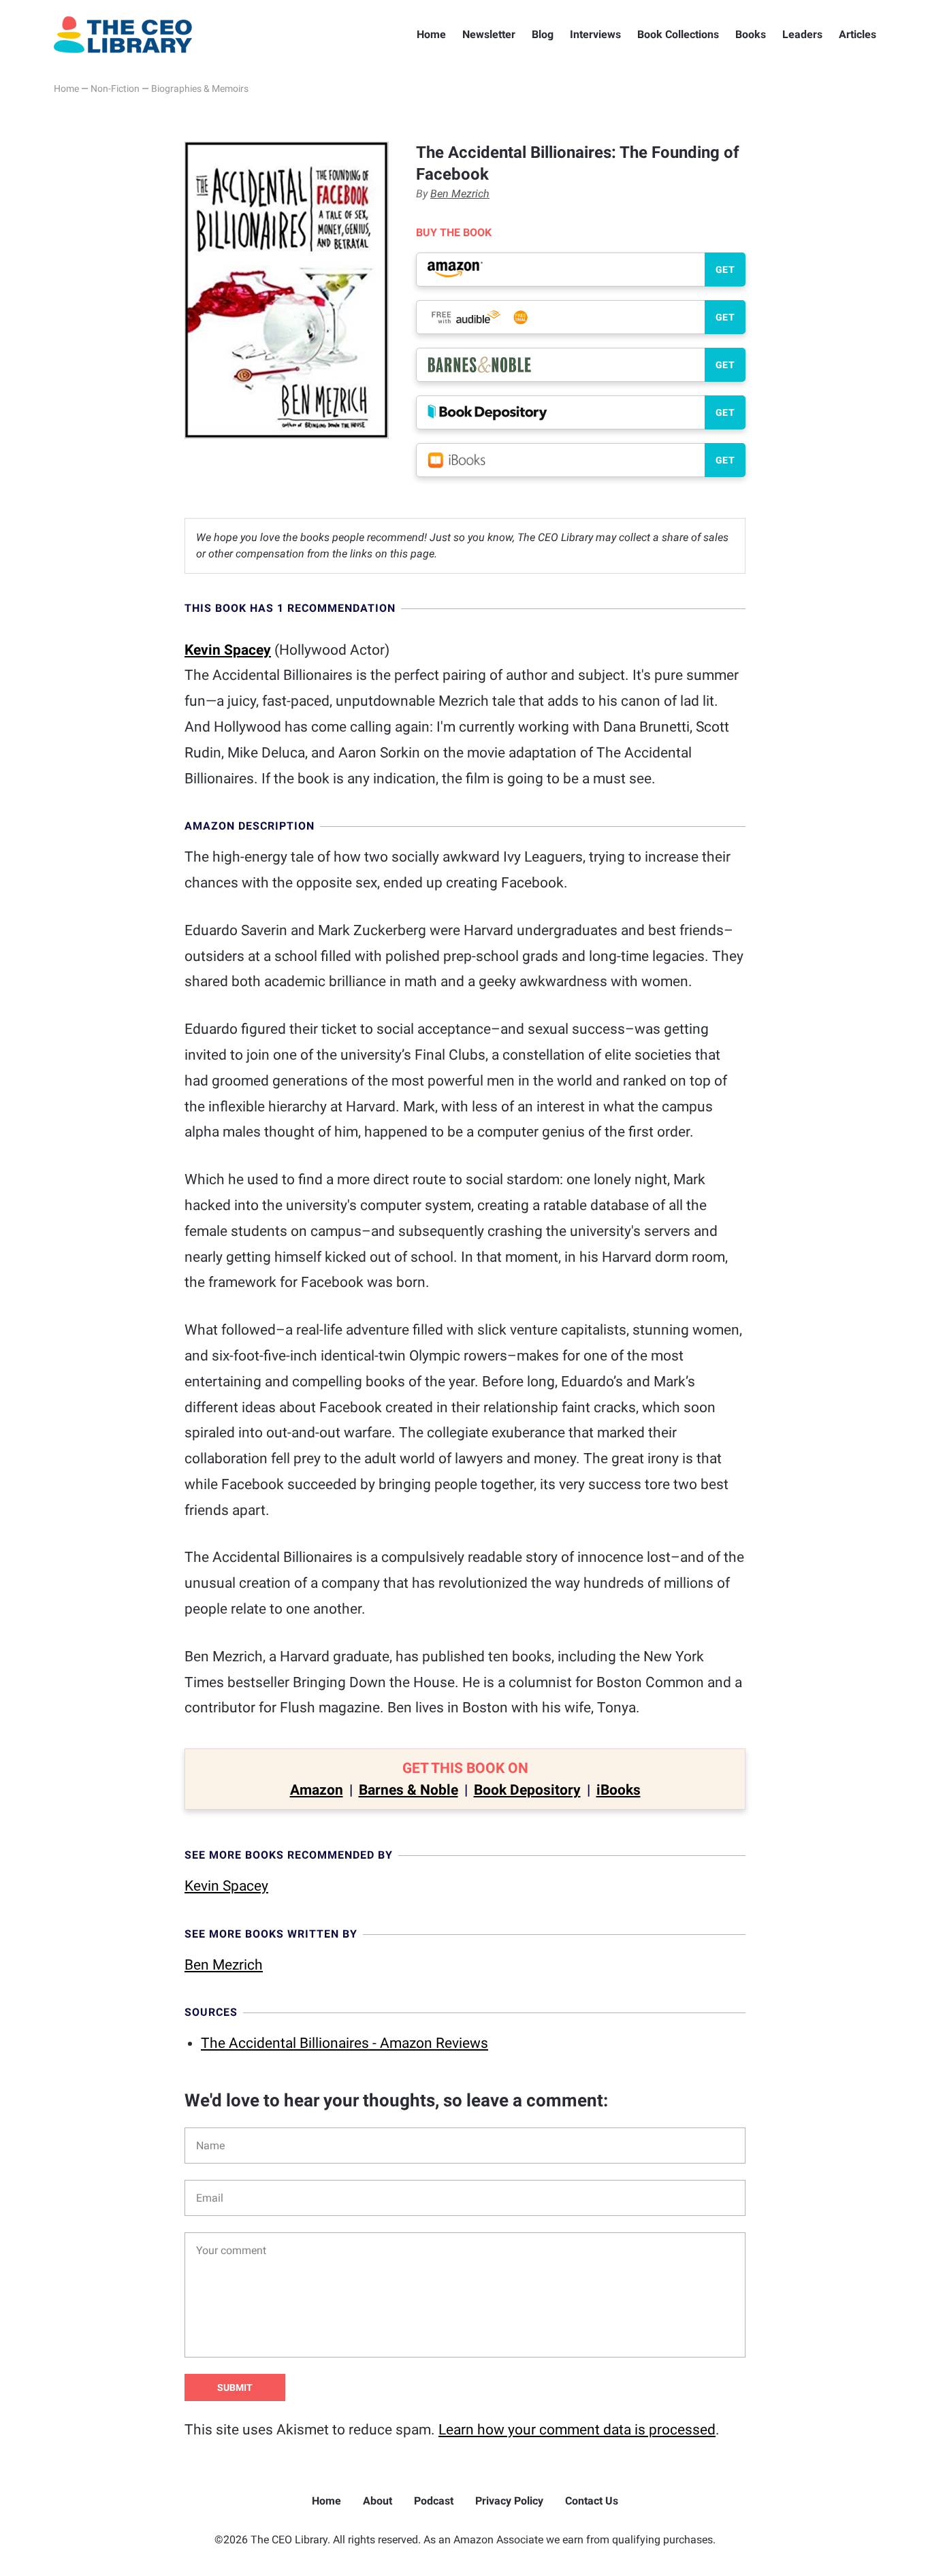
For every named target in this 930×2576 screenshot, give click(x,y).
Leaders (802, 34)
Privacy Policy (509, 2501)
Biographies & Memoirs (200, 88)
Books (751, 34)
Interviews (595, 34)
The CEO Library (123, 35)
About (378, 2501)
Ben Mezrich (460, 194)
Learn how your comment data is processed (577, 2430)
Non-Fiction (115, 88)
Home (431, 34)
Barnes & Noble (408, 1790)
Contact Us (592, 2501)
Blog (543, 34)
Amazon (317, 1790)
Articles (857, 34)
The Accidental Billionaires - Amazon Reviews (344, 2043)
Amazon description (250, 826)
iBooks (619, 1790)
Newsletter (489, 34)
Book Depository (527, 1790)
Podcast (434, 2501)
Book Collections (678, 34)
